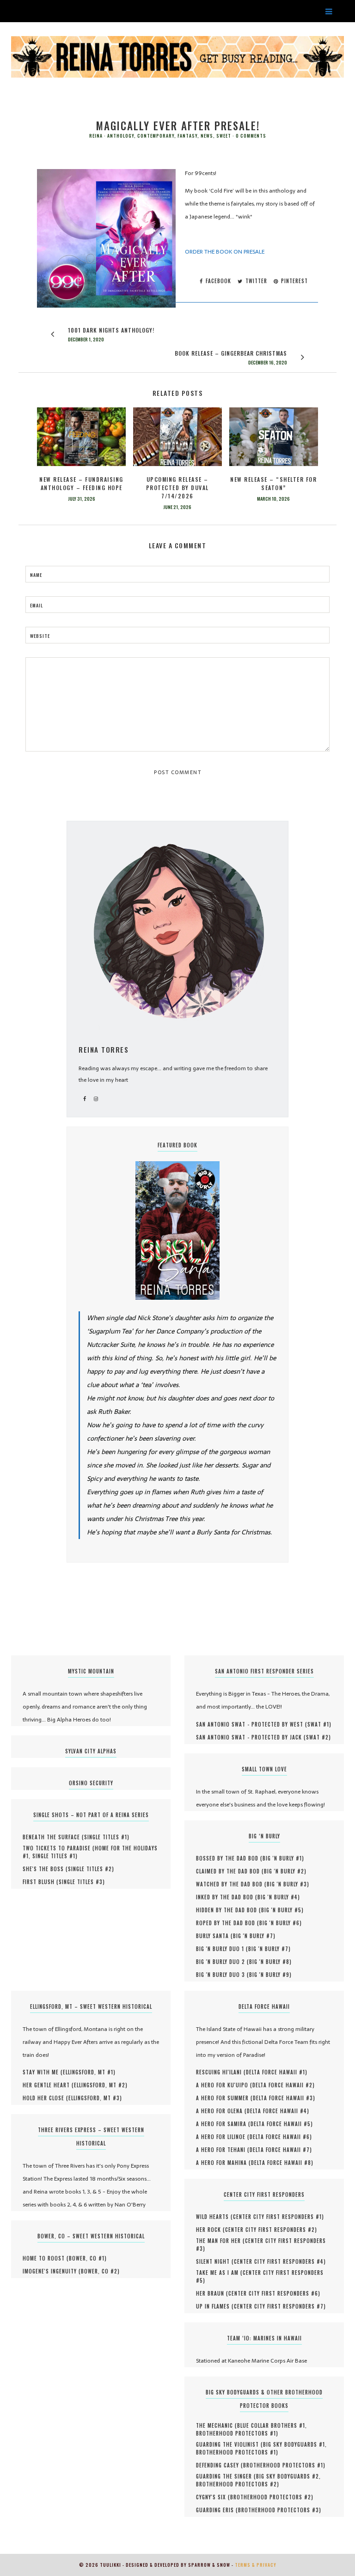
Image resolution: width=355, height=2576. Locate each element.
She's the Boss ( (45, 1869)
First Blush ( (41, 1882)
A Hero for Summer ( (224, 2098)
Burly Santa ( (214, 1936)
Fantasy (187, 136)
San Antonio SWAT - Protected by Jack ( (251, 1737)
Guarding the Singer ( (226, 2476)
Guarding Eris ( (217, 2510)
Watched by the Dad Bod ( (231, 1884)
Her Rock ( (211, 2230)
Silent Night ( (215, 2261)
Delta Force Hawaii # (275, 2072)
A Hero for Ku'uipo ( (224, 2085)
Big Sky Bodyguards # (294, 2444)
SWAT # (318, 1724)
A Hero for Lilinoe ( (223, 2137)
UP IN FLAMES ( (215, 2306)
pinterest (294, 281)
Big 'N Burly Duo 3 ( (223, 1975)
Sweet (224, 136)
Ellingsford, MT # (88, 2072)
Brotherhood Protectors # (236, 2433)
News (207, 136)
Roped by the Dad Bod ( (228, 1923)
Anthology (121, 136)
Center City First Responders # (277, 2217)
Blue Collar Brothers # (271, 2425)
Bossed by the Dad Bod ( (229, 1858)
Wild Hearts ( (214, 2217)
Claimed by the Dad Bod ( (230, 1871)
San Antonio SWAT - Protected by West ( (252, 1724)
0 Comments (251, 136)
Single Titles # (106, 1837)
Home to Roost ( (46, 2258)
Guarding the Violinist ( (230, 2444)
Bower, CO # (87, 2258)
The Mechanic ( (217, 2425)
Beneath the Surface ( (53, 1837)
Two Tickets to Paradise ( (59, 1848)
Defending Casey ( (220, 2465)
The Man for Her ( (220, 2241)
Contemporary (156, 136)
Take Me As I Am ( (219, 2273)
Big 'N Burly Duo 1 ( (222, 1949)
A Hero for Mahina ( (223, 2163)
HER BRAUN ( (212, 2293)
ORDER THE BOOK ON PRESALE (225, 252)
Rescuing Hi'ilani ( (221, 2072)
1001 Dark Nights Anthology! (111, 330)
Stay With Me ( (43, 2072)
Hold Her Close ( (46, 2098)
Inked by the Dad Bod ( (227, 1897)
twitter (255, 281)
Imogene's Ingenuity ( (52, 2271)
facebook (217, 281)
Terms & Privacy (256, 2565)
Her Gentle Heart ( (48, 2085)
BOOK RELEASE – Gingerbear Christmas (231, 353)
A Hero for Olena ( (221, 2111)
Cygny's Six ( (213, 2497)
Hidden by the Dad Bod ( (229, 1910)
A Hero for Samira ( (223, 2124)
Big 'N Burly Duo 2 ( (223, 1962)
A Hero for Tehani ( (223, 2150)
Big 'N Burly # (282, 1858)
